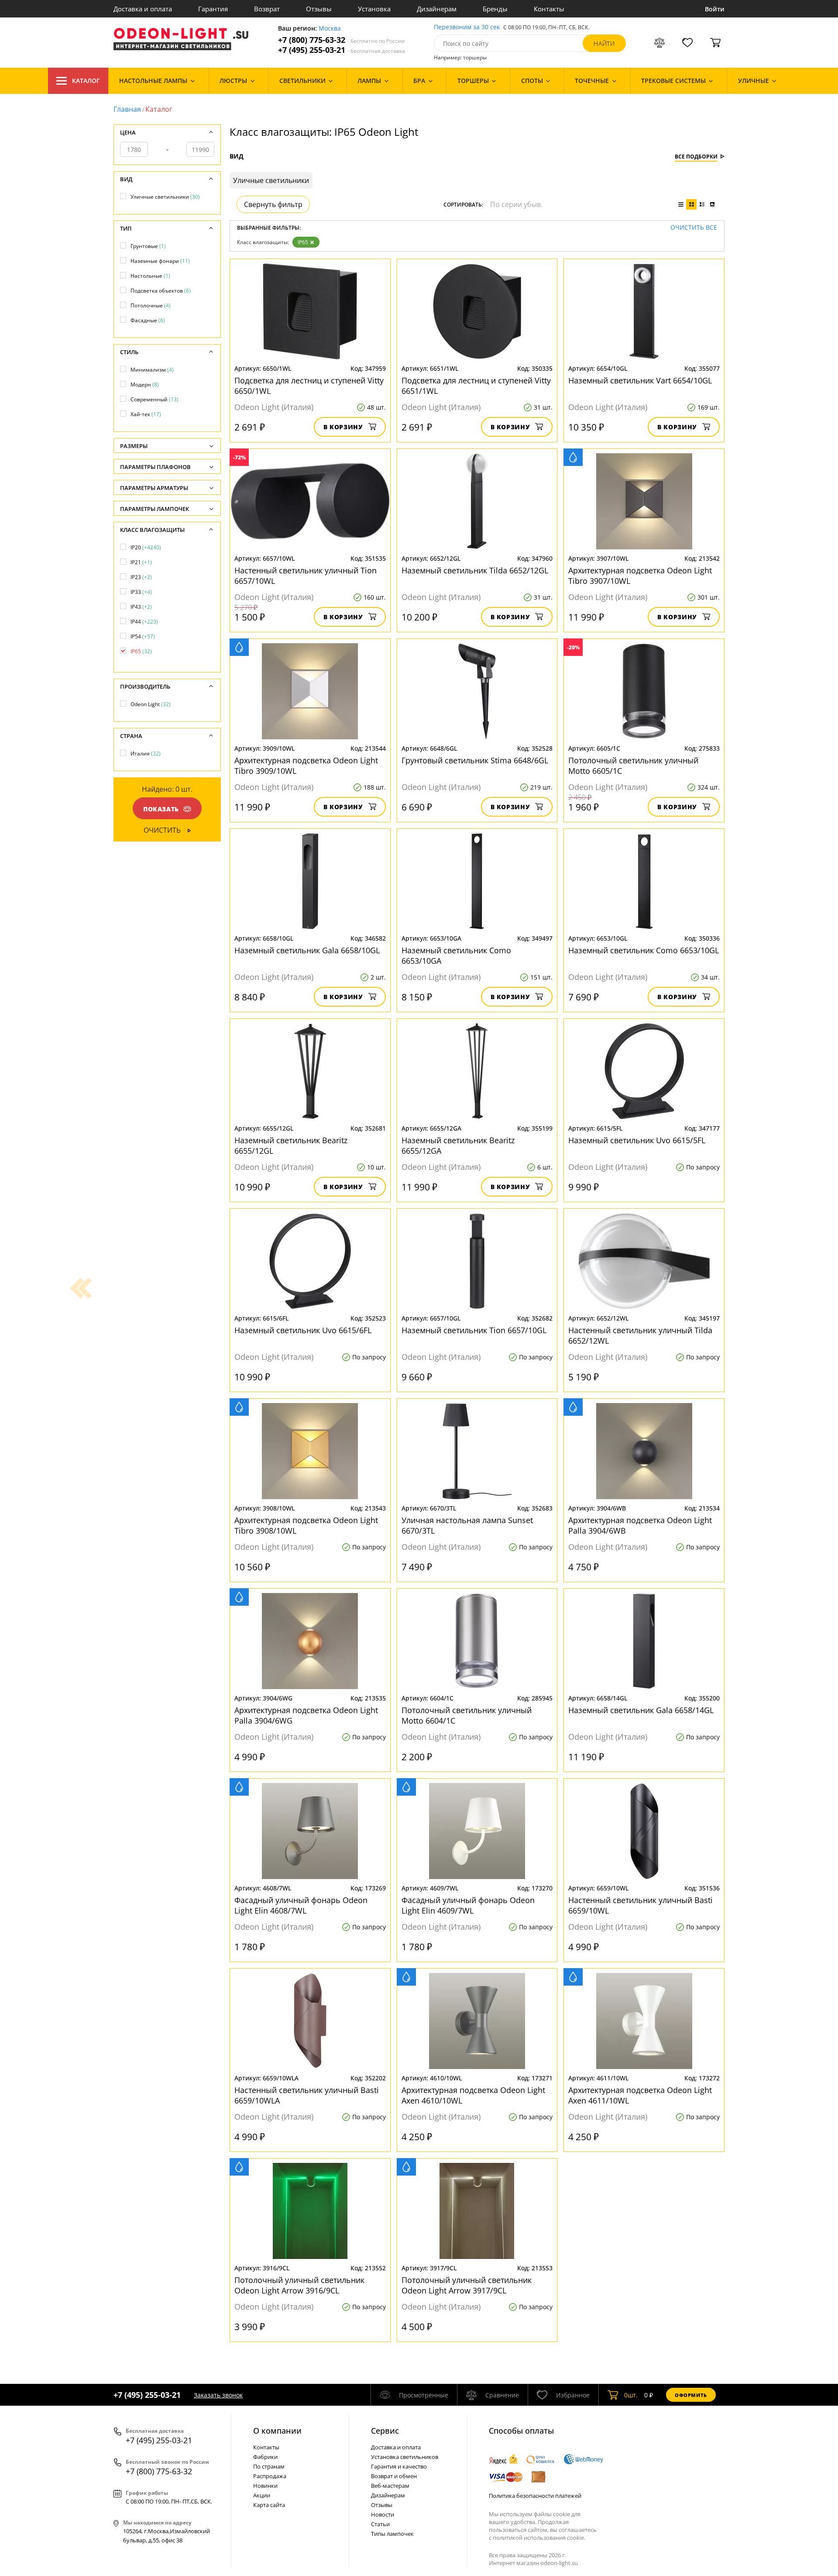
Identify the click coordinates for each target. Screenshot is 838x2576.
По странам (269, 2466)
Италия (146, 753)
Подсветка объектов (161, 291)
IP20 (146, 547)
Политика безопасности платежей (535, 2496)
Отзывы (319, 9)
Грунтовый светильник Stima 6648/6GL (475, 760)
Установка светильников (405, 2457)
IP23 (141, 577)
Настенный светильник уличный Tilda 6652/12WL (640, 1335)
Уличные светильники (165, 197)
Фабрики (265, 2457)
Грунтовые (148, 246)
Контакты (549, 9)
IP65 (303, 242)
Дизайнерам (437, 9)
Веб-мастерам (390, 2486)
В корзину (343, 427)
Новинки (265, 2486)
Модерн (145, 385)
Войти (715, 9)
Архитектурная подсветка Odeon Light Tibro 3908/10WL (306, 1525)
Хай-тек (146, 414)
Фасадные (148, 320)
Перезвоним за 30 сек (467, 27)
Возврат (267, 9)
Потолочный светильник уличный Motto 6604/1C (467, 1715)
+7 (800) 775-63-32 (341, 40)
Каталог (86, 81)
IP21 (141, 562)
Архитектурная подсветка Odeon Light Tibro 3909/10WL (306, 766)
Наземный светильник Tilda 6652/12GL (475, 570)
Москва (330, 29)
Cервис (385, 2431)
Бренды (495, 9)
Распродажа (270, 2476)
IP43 (141, 607)
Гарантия (213, 9)
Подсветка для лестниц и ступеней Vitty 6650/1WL (309, 386)
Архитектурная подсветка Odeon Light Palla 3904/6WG (306, 1715)
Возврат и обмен (394, 2476)
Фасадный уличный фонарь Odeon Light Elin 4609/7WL (468, 1905)
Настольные (150, 276)
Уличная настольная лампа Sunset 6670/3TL (467, 1525)
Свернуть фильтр (273, 204)
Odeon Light (151, 704)
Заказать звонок (218, 2395)
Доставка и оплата (143, 9)
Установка (374, 9)
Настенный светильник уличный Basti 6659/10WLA (307, 2095)
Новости (383, 2514)
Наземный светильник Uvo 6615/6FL (303, 1330)
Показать (161, 809)
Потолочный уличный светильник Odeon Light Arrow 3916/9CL (299, 2285)
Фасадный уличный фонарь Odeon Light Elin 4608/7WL (301, 1905)
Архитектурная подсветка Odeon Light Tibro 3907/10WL (640, 576)
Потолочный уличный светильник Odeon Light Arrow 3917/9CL (467, 2285)
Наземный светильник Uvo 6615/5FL (637, 1140)
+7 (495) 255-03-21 (342, 50)
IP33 (141, 592)
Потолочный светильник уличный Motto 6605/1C (633, 766)
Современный (155, 399)
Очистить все (694, 228)
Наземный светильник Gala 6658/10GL (307, 950)
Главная (127, 109)
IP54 (143, 636)
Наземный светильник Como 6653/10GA (456, 955)
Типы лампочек (392, 2534)
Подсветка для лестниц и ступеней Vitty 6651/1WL (476, 386)
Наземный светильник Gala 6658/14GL (641, 1710)
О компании (277, 2431)
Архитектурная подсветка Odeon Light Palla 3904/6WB (640, 1525)
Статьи (380, 2524)
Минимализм (152, 370)
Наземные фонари (160, 261)
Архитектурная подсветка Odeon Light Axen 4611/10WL (640, 2095)
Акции (262, 2495)
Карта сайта (269, 2505)
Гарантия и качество (399, 2466)
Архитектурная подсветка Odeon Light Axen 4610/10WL (473, 2095)
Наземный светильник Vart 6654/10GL (640, 380)
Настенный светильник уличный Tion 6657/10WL (306, 576)
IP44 (144, 622)
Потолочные (151, 305)
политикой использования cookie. (539, 2538)
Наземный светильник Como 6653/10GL (644, 950)
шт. (631, 2395)
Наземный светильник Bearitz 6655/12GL (291, 1145)
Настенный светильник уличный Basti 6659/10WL (641, 1905)
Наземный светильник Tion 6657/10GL (474, 1330)
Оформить (691, 2395)
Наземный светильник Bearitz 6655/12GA (458, 1145)
